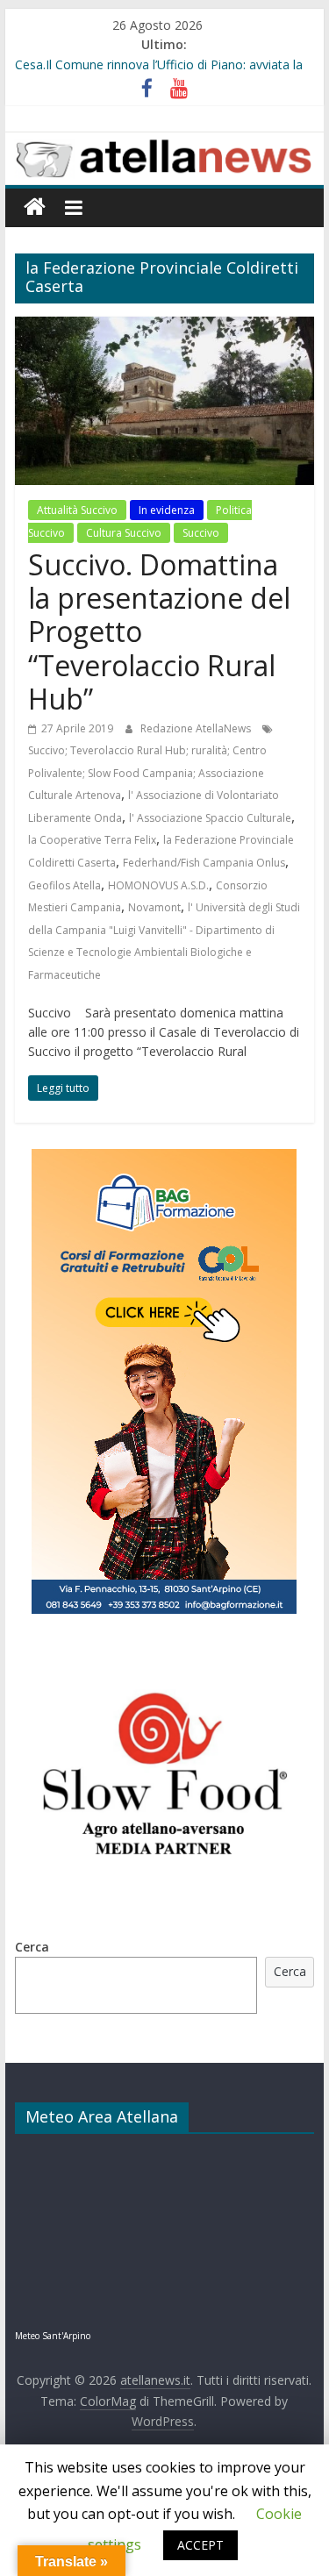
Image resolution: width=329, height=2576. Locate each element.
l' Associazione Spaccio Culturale (210, 818)
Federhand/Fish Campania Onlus (204, 863)
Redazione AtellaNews (197, 728)
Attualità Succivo (77, 510)
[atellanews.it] (165, 142)
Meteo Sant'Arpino (53, 2336)
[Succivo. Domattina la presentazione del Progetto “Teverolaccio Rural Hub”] (165, 327)
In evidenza (167, 510)
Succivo (201, 533)
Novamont (154, 907)
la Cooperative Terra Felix (92, 840)
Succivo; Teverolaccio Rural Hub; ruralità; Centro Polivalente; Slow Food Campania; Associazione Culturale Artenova (147, 773)
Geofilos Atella (64, 885)
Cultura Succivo (124, 533)
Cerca (32, 1947)
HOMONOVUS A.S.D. (158, 885)
